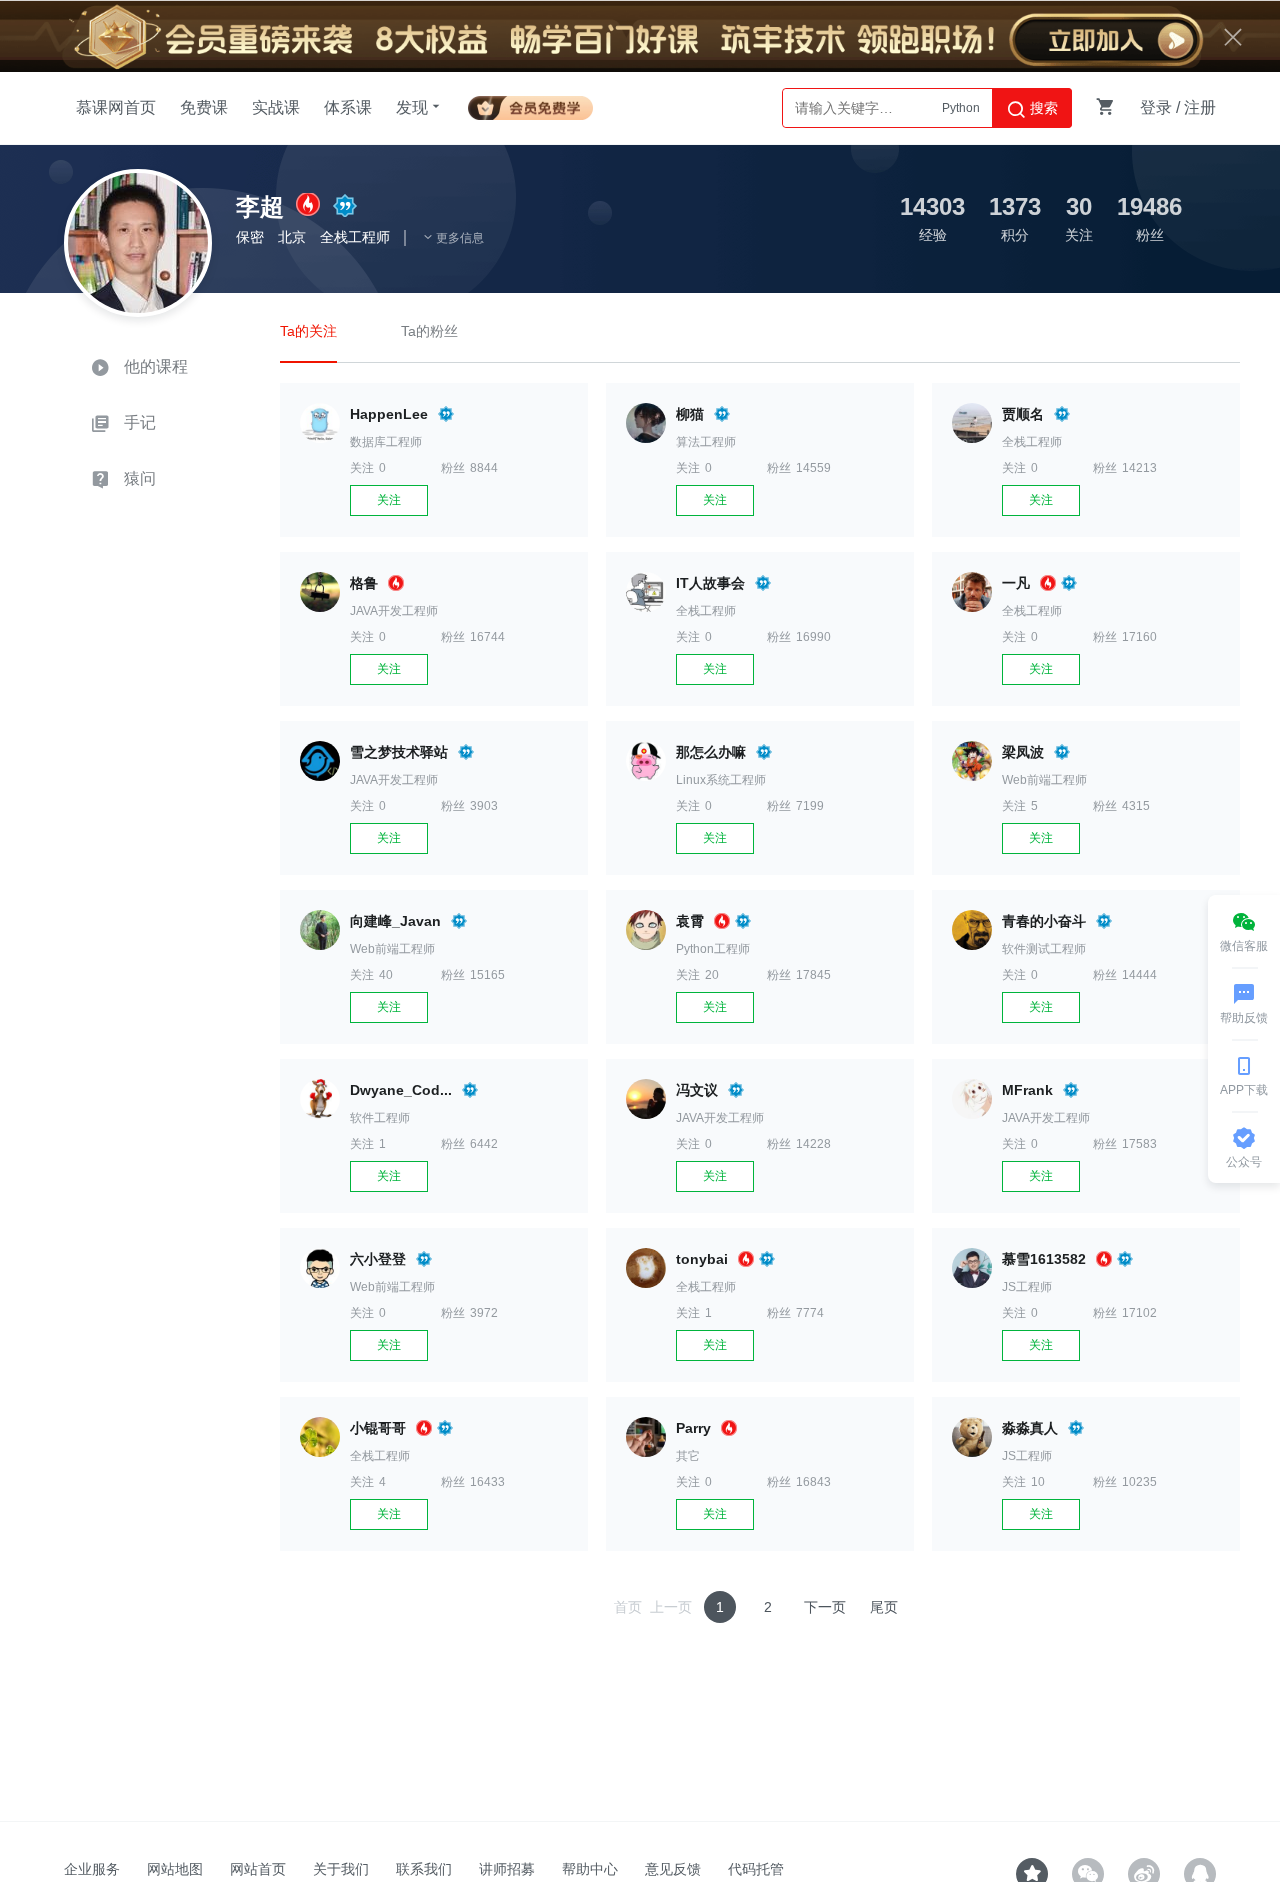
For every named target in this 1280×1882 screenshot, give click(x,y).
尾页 (884, 1607)
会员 (530, 104)
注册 (1200, 107)
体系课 (348, 107)
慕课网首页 (116, 107)
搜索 (1042, 108)
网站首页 (258, 1869)
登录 (1156, 107)
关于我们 (341, 1869)
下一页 (825, 1607)
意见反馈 (673, 1869)
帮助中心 (590, 1869)
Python (961, 108)
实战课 (276, 107)
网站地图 (175, 1869)
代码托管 (756, 1869)
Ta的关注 (308, 331)
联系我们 (424, 1869)
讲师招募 (507, 1869)
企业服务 (92, 1869)
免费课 (204, 107)
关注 (389, 500)
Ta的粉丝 (429, 331)
